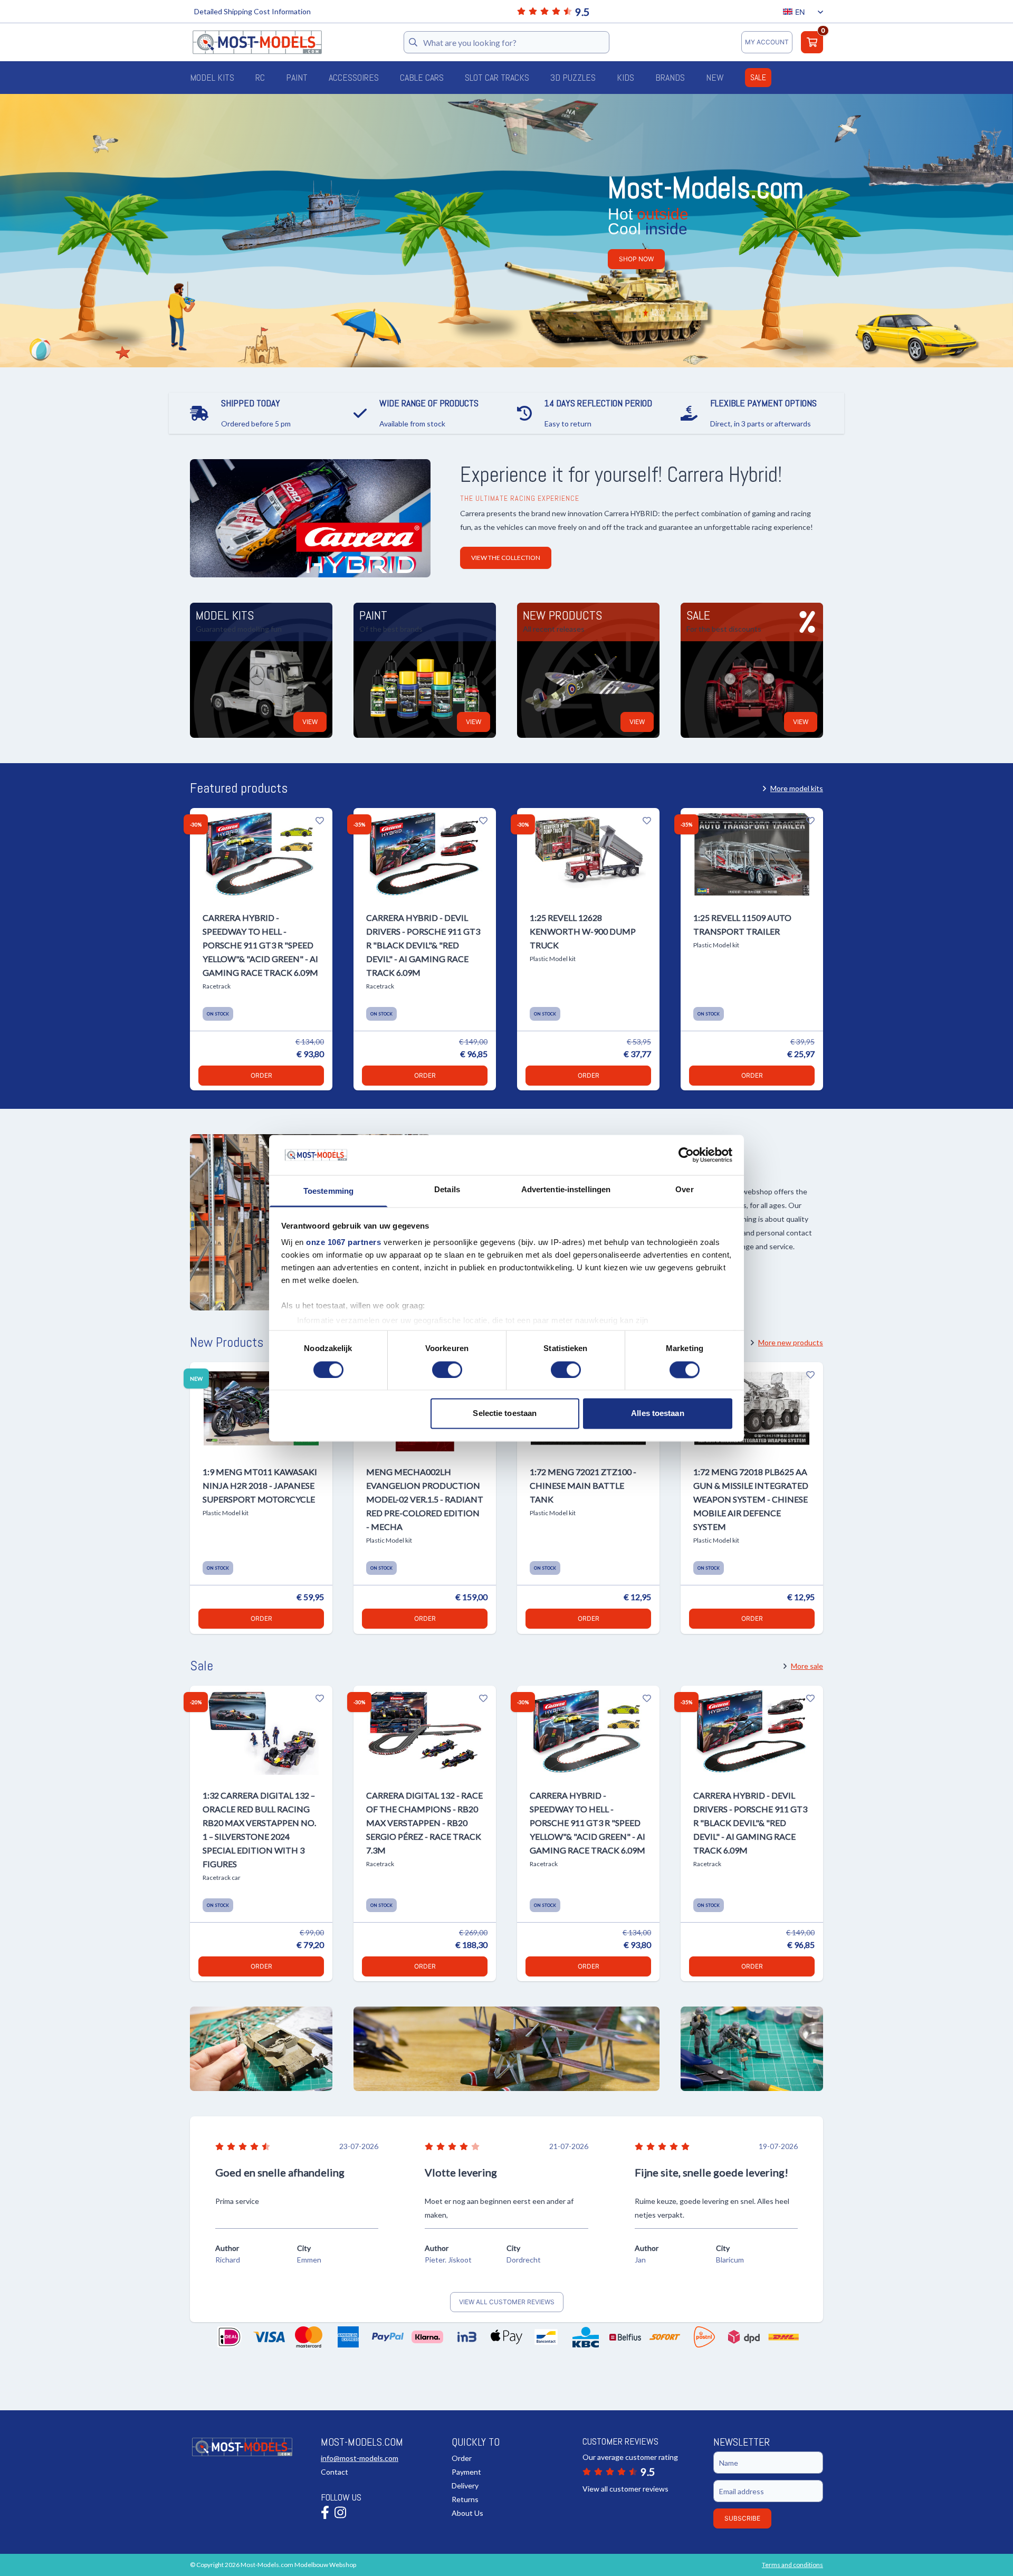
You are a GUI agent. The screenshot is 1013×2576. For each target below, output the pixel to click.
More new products (791, 1342)
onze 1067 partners (343, 1243)
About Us (467, 2513)
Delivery (465, 2485)
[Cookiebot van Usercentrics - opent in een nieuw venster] (686, 1155)
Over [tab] (684, 1190)
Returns (465, 2499)
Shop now (636, 259)
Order (261, 1075)
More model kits (797, 788)
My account (767, 42)
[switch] (447, 1370)
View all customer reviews (507, 2302)
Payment (466, 2472)
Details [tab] (447, 1190)
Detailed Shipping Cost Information (252, 11)
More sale (807, 1666)
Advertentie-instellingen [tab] (566, 1190)
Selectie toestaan (505, 1414)
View (310, 722)
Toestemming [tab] (328, 1191)
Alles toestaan (657, 1414)
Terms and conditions (792, 2565)
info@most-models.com (360, 2458)
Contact (335, 2472)
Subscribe (742, 2518)
